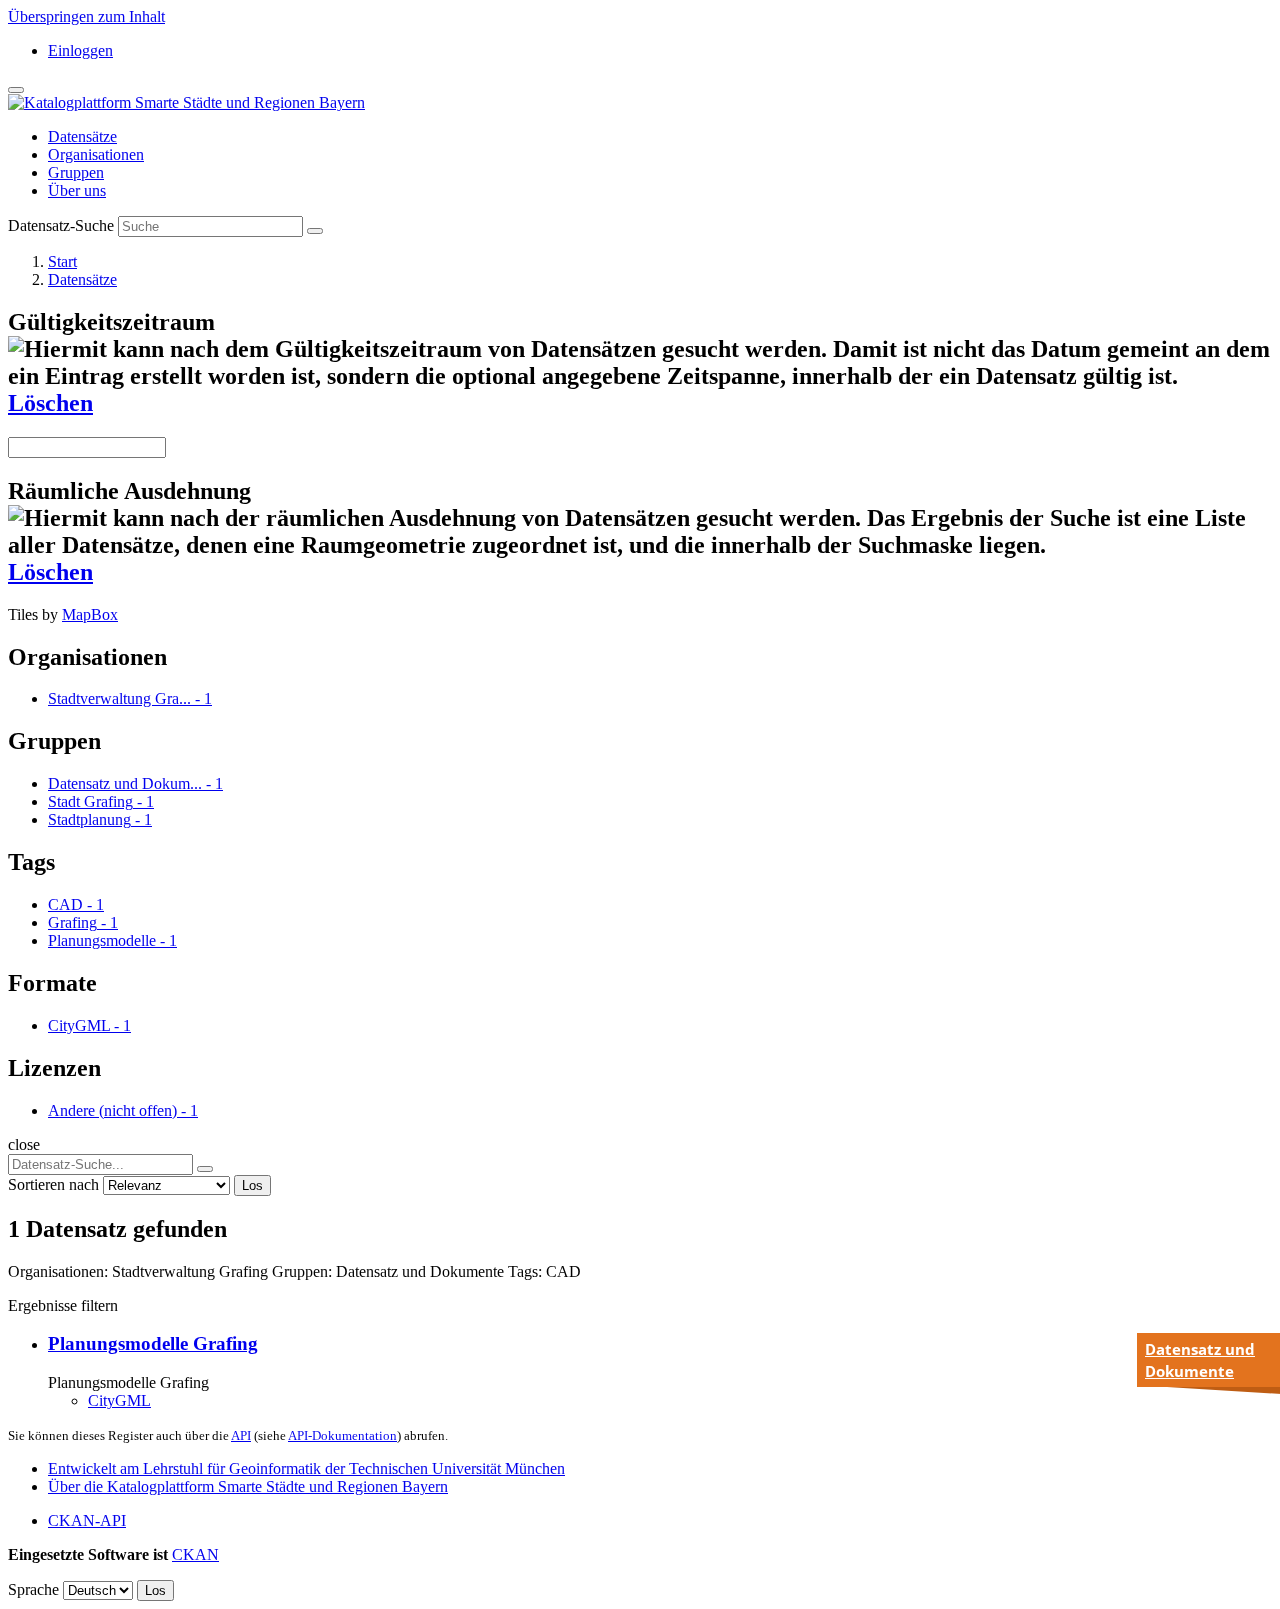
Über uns (77, 190)
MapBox (90, 614)
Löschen (50, 403)
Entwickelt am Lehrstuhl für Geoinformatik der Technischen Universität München (306, 1468)
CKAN (195, 1554)
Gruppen (76, 172)
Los (252, 1185)
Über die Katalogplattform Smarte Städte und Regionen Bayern (248, 1486)
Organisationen (96, 154)
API (241, 1435)
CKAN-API (87, 1520)
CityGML (119, 1400)
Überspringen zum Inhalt (86, 16)
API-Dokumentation (342, 1435)
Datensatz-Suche (61, 225)
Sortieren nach (53, 1184)
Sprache (33, 1589)
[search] (205, 1169)
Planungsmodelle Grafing (153, 1343)
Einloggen (80, 50)
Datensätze (82, 136)
